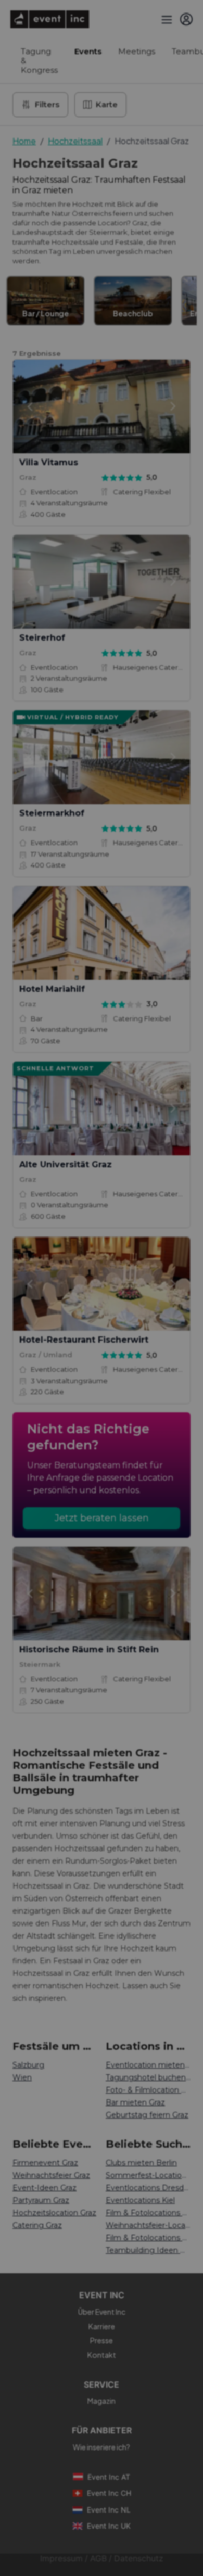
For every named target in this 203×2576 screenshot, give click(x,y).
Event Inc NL (109, 2510)
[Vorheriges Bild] (30, 406)
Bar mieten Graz (135, 2102)
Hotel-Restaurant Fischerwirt (84, 1340)
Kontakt (102, 2355)
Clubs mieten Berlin (141, 2163)
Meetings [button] (137, 51)
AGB (98, 2559)
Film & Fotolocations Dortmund (148, 2213)
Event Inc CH (109, 2493)
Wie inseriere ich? (102, 2447)
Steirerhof (42, 638)
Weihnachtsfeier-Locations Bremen (148, 2225)
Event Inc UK (109, 2526)
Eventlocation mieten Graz (148, 2065)
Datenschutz (139, 2559)
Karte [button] (107, 104)
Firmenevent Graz (45, 2163)
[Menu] (166, 19)
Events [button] (88, 51)
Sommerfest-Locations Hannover (148, 2175)
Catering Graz (37, 2225)
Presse (102, 2340)
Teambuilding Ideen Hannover (148, 2250)
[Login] (186, 19)
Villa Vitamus (49, 462)
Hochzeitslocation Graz (54, 2213)
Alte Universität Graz (66, 1164)
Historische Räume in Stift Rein (89, 1649)
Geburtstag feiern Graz (147, 2115)
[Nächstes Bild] (173, 406)
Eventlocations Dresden (148, 2188)
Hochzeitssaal (75, 141)
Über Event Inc (102, 2312)
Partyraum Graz (41, 2200)
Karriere (102, 2326)
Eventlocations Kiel (140, 2200)
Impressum (61, 2559)
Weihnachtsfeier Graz (51, 2175)
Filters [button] (47, 104)
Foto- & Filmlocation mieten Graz (148, 2090)
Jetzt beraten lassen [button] (102, 1518)
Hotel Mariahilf (52, 989)
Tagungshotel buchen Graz (148, 2077)
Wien (22, 2077)
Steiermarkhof (52, 813)
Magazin (102, 2401)
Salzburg (28, 2065)
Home (24, 141)
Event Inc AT (109, 2477)
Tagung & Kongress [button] (39, 61)
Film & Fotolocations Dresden (148, 2238)
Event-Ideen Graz (45, 2188)
